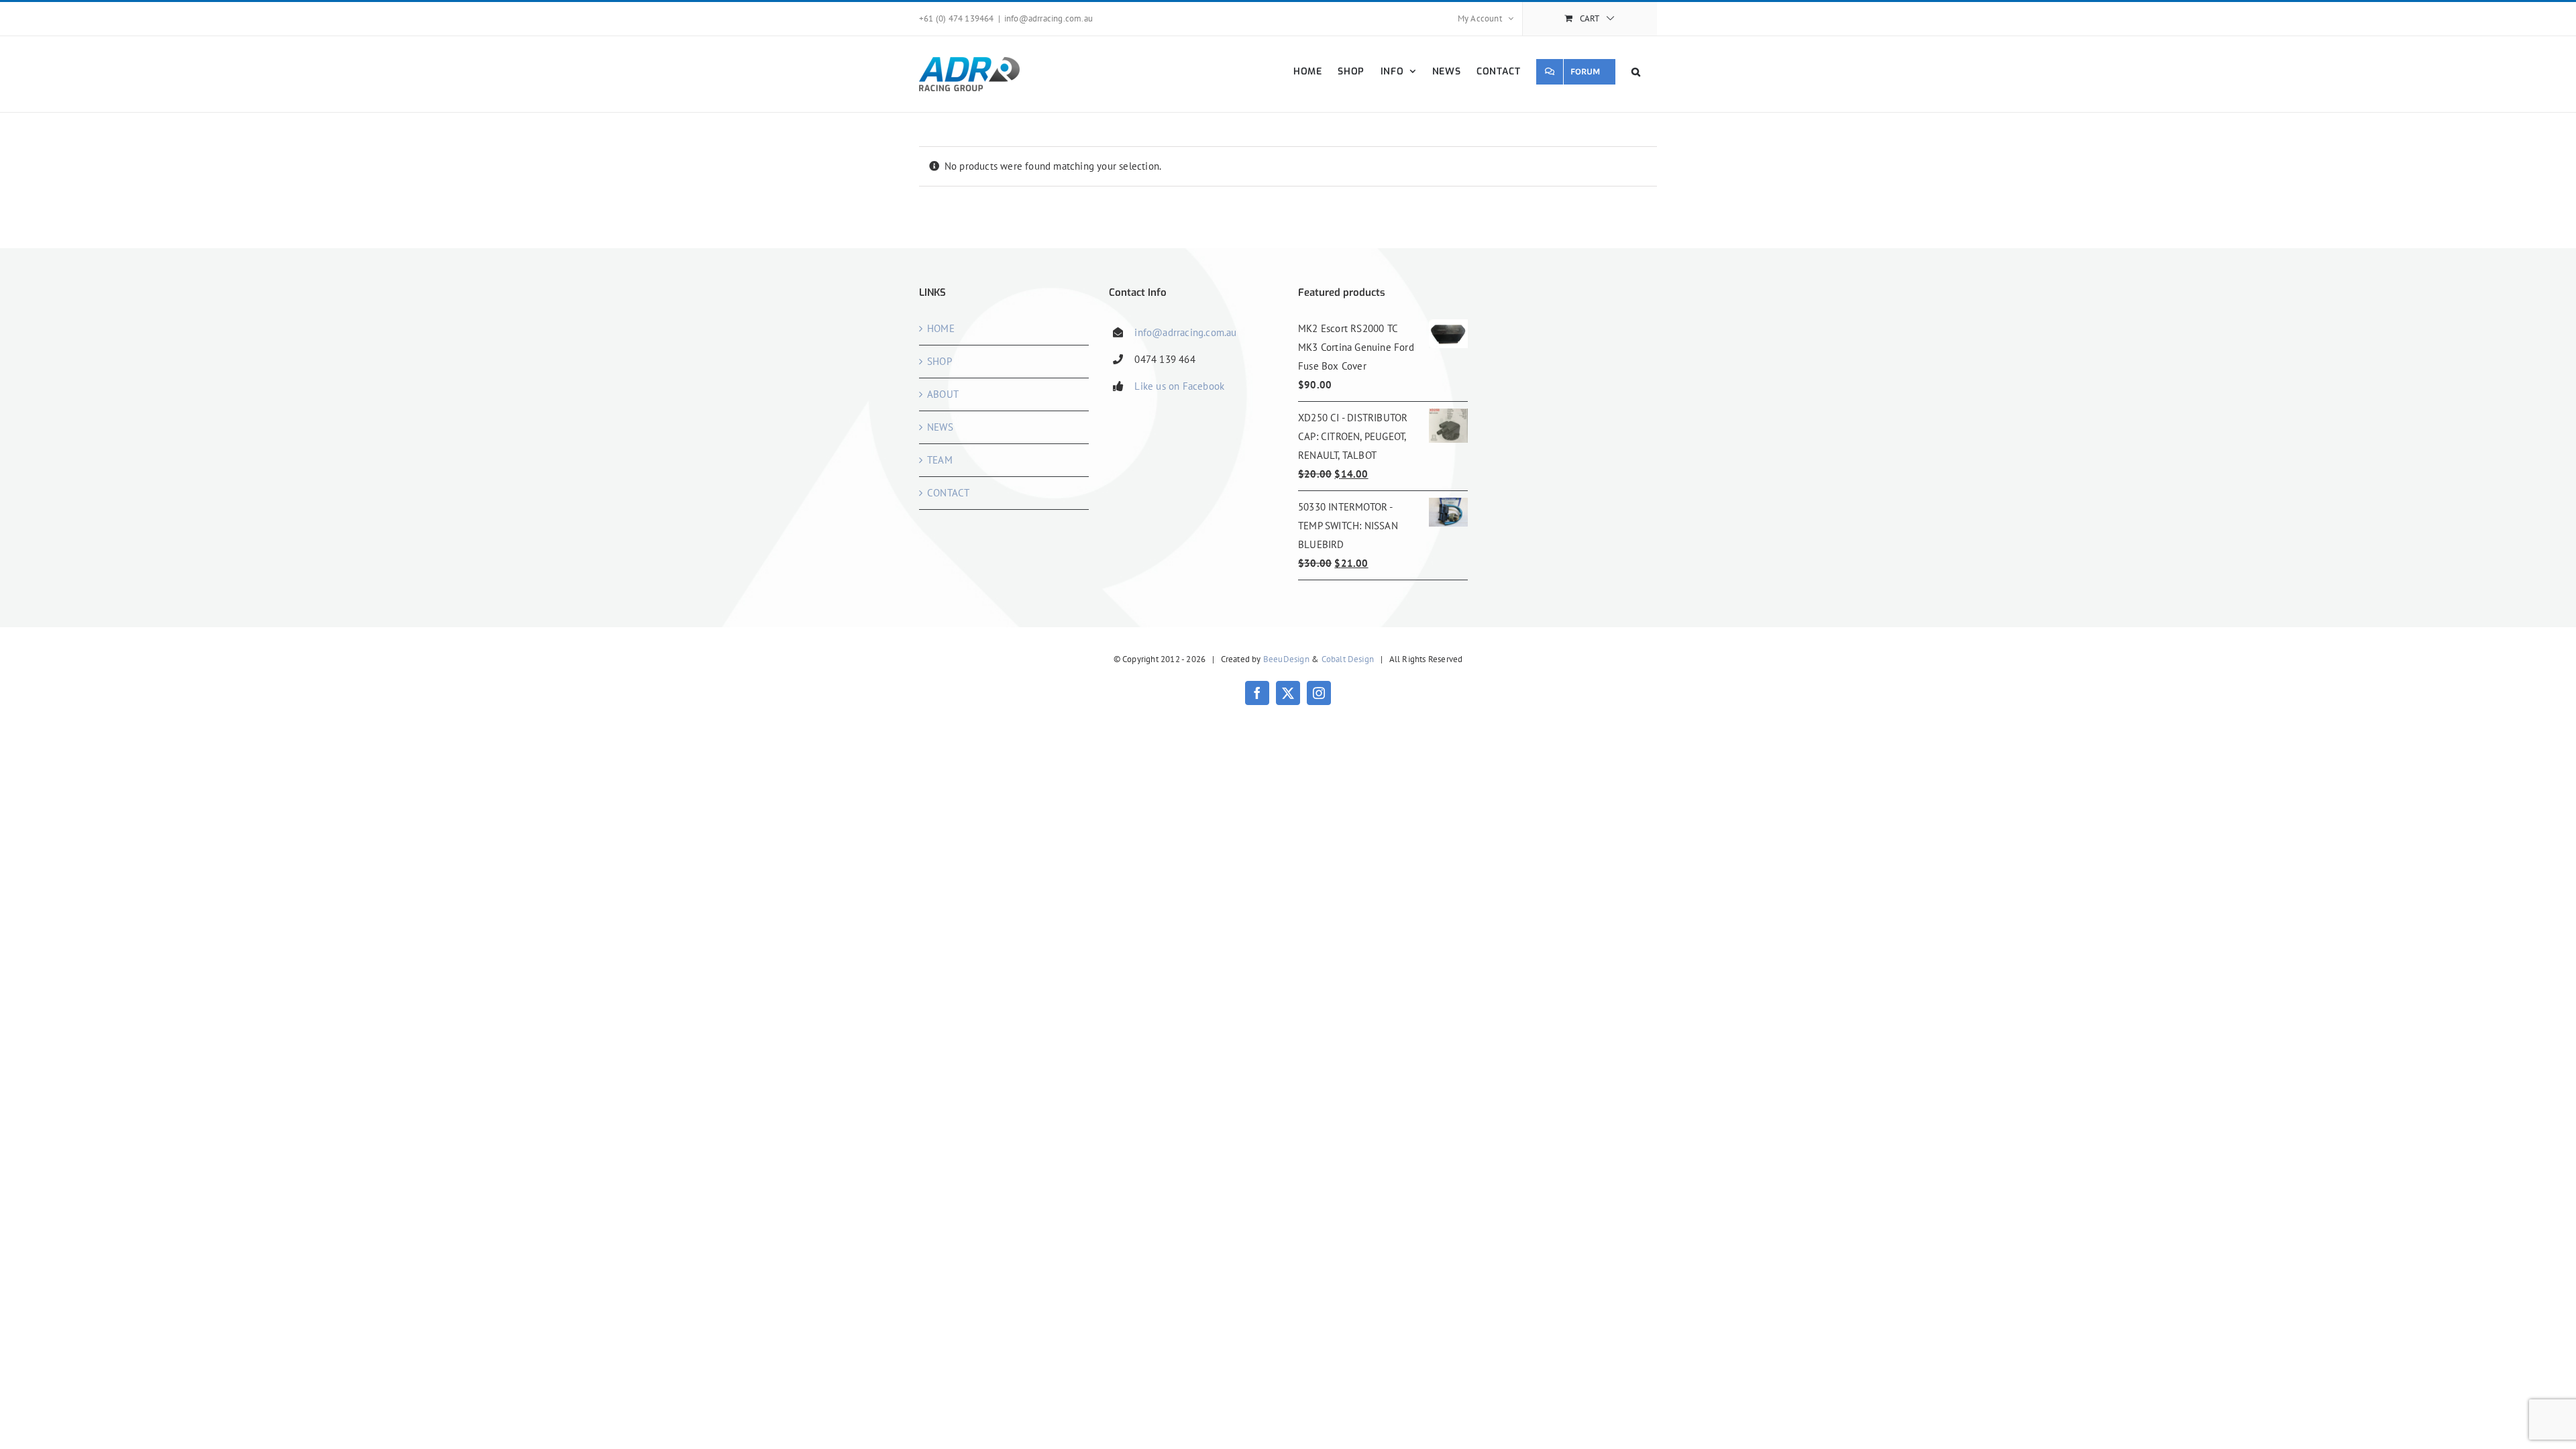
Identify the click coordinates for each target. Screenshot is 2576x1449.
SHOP (940, 361)
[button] (1636, 71)
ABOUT (943, 394)
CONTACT (948, 493)
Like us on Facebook (1179, 386)
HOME (941, 328)
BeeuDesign (1286, 659)
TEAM (940, 460)
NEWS (940, 427)
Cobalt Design (1348, 659)
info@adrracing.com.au (1049, 18)
